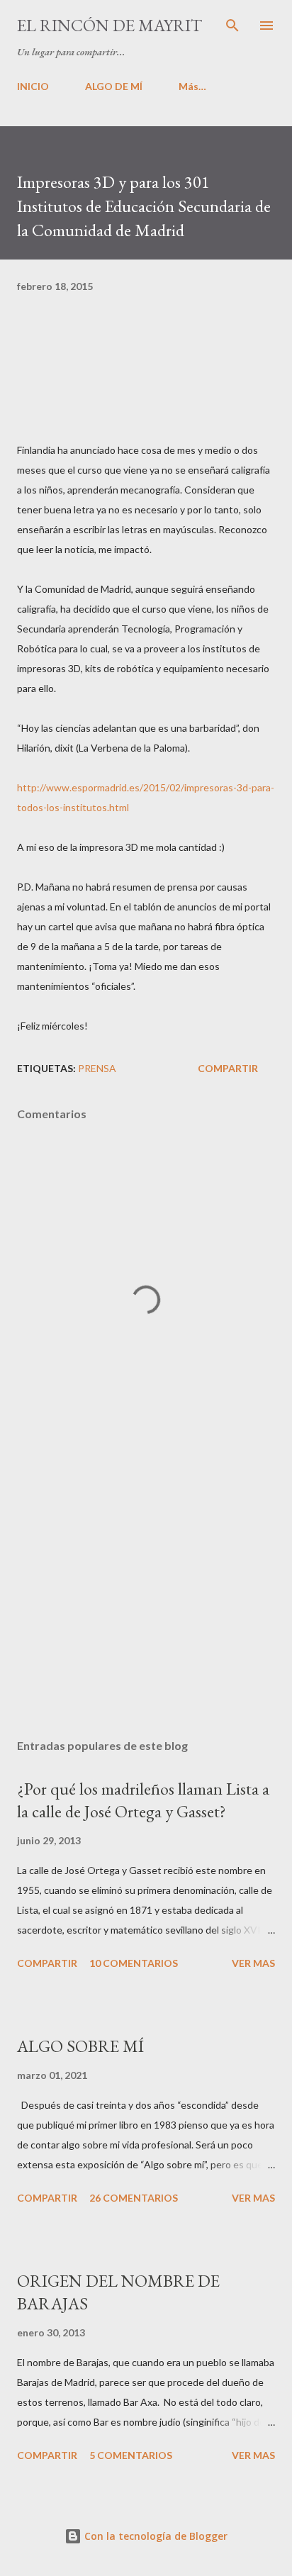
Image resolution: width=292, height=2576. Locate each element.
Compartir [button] (228, 1068)
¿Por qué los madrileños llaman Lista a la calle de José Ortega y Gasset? (143, 1800)
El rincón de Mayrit (109, 25)
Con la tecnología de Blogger (155, 2536)
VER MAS (253, 1963)
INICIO (33, 86)
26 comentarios (134, 2198)
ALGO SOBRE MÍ (80, 2046)
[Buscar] (232, 26)
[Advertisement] (146, 1594)
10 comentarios (134, 1963)
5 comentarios (131, 2455)
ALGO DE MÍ (114, 86)
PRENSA (97, 1068)
